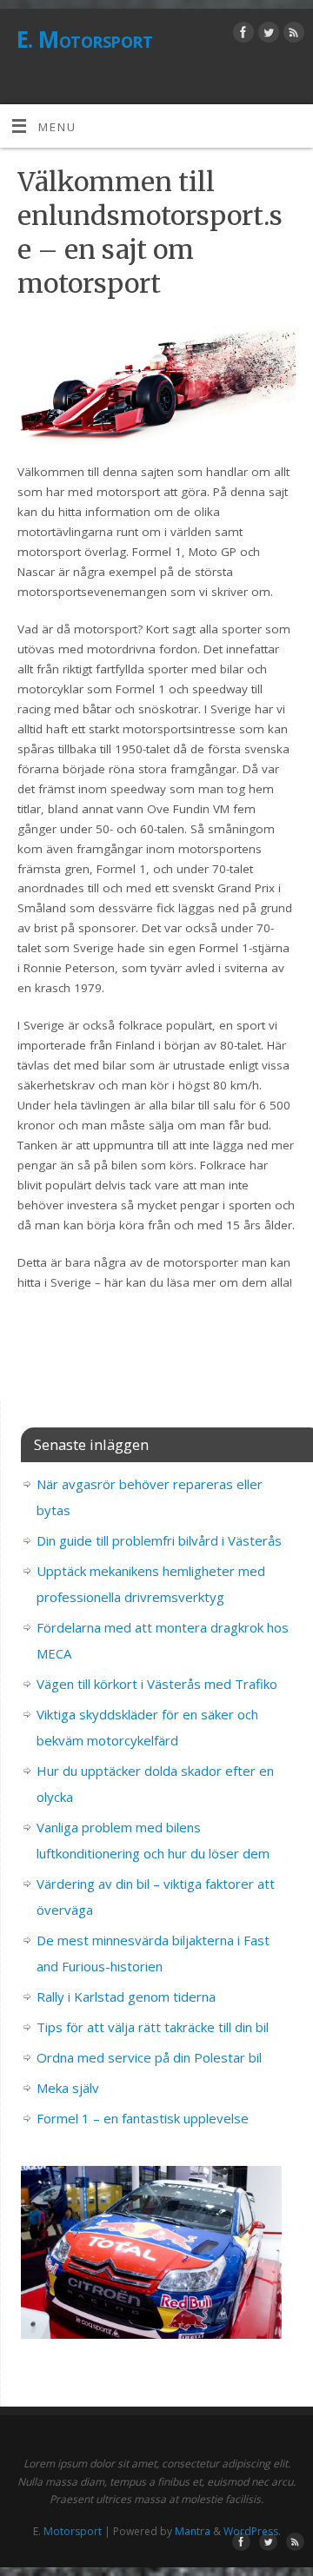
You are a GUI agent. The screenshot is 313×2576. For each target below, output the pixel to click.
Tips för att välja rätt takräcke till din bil (153, 2027)
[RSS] (292, 35)
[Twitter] (266, 35)
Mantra (193, 2531)
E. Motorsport (84, 39)
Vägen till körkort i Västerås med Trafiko (157, 1684)
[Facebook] (241, 35)
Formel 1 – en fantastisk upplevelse (143, 2118)
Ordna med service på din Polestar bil (149, 2057)
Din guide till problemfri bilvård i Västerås (159, 1540)
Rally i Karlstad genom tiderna (126, 1997)
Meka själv (68, 2088)
